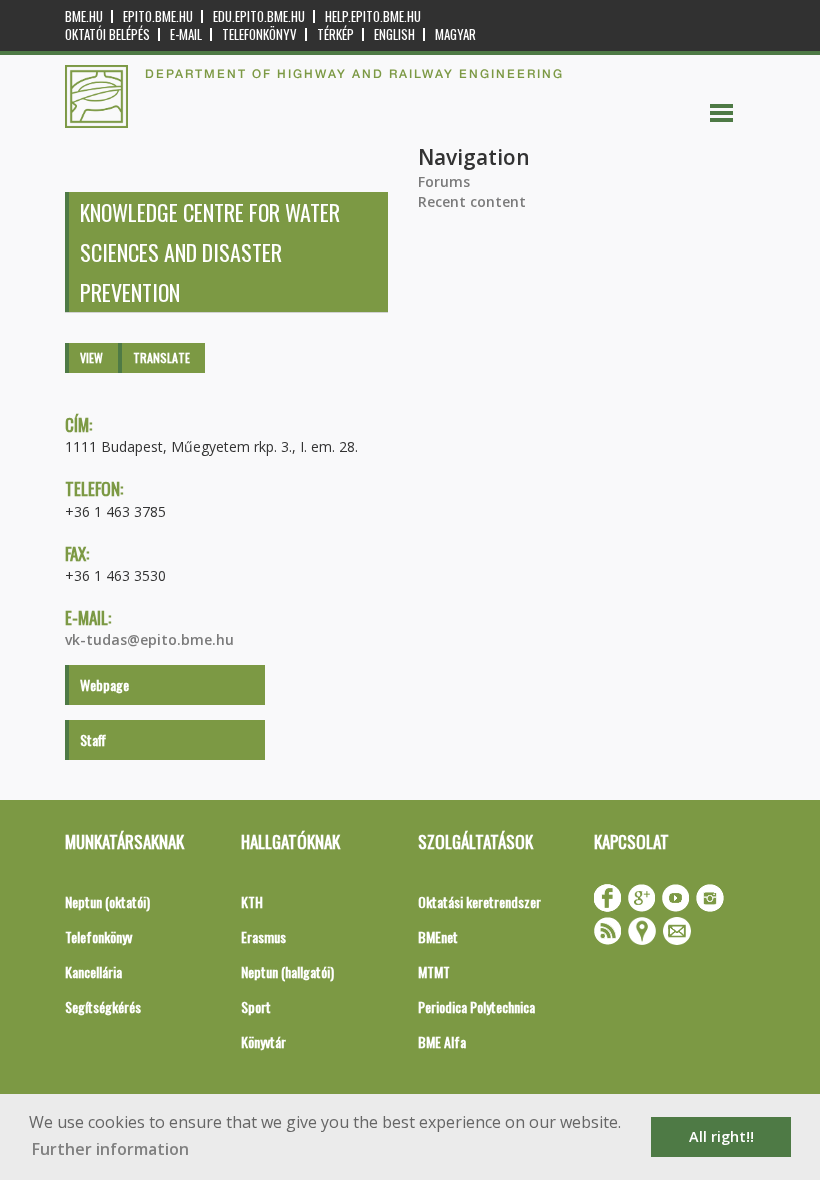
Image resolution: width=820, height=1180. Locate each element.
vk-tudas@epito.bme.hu (149, 639)
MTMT (434, 971)
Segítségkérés (103, 1006)
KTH (252, 901)
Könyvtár (263, 1041)
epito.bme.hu (158, 16)
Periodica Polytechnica (476, 1006)
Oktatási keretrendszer (479, 901)
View (91, 357)
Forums (444, 181)
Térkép (335, 34)
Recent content (472, 201)
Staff (93, 739)
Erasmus (263, 936)
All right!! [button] (721, 1136)
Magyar (455, 34)
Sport (256, 1006)
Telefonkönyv (259, 34)
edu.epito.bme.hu (259, 16)
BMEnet (438, 936)
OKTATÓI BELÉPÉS (107, 34)
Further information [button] (110, 1149)
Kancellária (93, 971)
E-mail (186, 34)
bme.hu (84, 16)
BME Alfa (442, 1041)
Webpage (104, 684)
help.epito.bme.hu (373, 16)
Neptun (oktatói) (107, 901)
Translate (161, 357)
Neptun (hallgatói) (287, 971)
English (394, 34)
